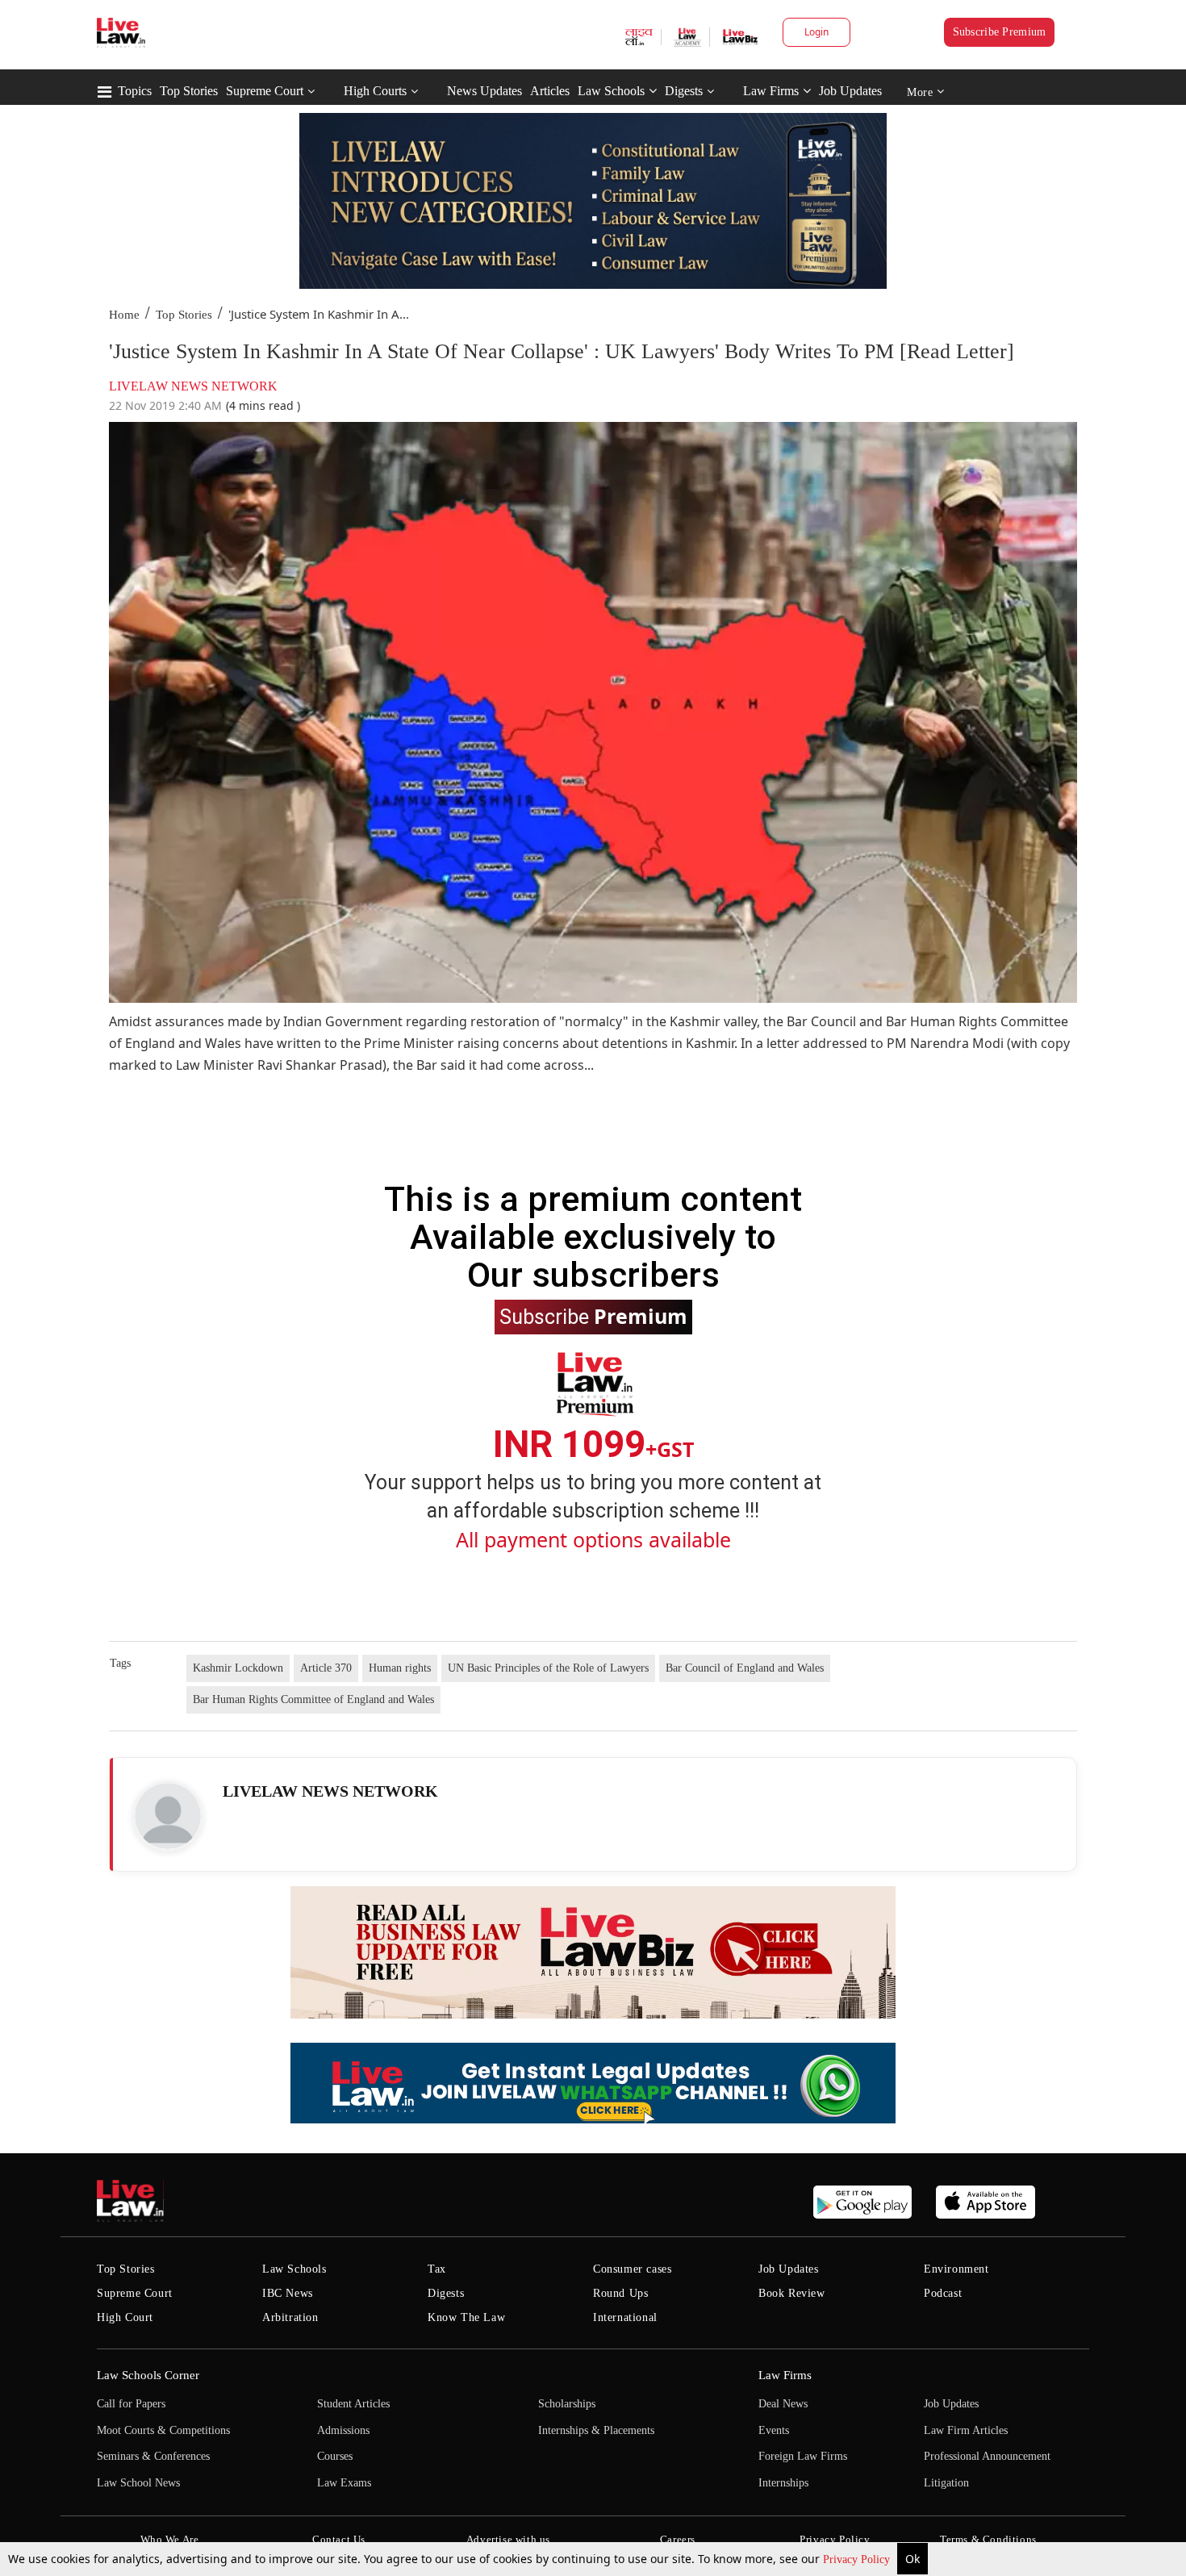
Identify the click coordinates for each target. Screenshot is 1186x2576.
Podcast (943, 2293)
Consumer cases (632, 2269)
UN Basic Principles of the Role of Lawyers (548, 1668)
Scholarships (567, 2404)
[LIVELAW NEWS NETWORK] (168, 1816)
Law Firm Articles (966, 2430)
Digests (684, 91)
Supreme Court (265, 91)
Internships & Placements (596, 2430)
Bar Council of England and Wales (745, 1668)
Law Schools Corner (148, 2375)
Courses (335, 2456)
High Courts (375, 91)
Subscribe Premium (1000, 32)
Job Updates (850, 91)
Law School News (138, 2483)
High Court (125, 2317)
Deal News (783, 2404)
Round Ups (620, 2293)
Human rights (400, 1668)
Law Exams (344, 2483)
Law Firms (771, 91)
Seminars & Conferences (153, 2456)
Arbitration (290, 2317)
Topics (135, 91)
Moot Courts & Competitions (163, 2430)
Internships (783, 2483)
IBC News (288, 2293)
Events (774, 2430)
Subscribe (593, 1316)
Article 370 (326, 1668)
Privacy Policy (858, 2559)
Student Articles (353, 2404)
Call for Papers (131, 2404)
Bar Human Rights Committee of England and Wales (313, 1699)
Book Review (792, 2293)
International (625, 2317)
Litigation (946, 2483)
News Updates (484, 91)
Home (124, 315)
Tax (437, 2269)
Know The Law (466, 2317)
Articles (550, 91)
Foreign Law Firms (803, 2456)
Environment (956, 2269)
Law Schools (611, 91)
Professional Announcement (987, 2456)
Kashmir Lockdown (238, 1668)
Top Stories (189, 91)
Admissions (343, 2430)
